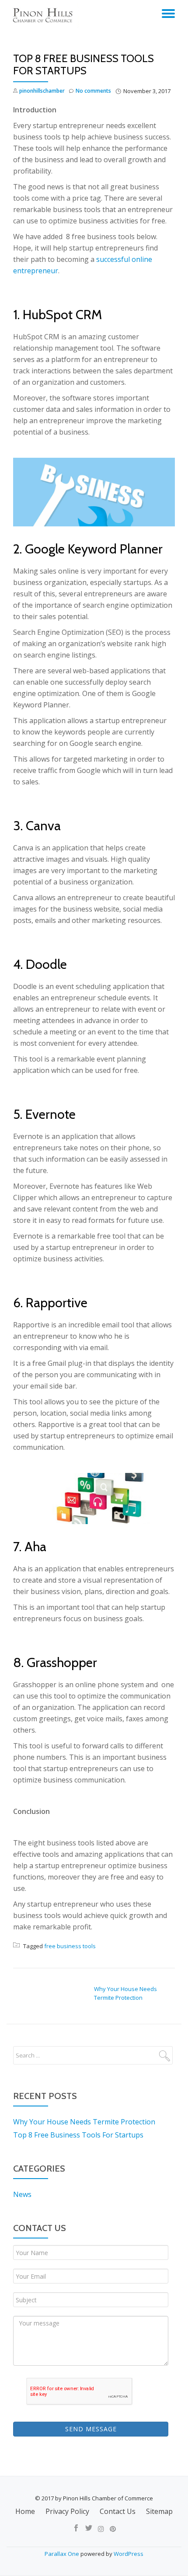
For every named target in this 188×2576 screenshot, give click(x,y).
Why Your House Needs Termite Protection (84, 2122)
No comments (93, 91)
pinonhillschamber (42, 91)
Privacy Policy (67, 2511)
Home (25, 2511)
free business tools (70, 1946)
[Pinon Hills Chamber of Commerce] (44, 15)
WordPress (129, 2554)
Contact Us (118, 2511)
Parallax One (63, 2554)
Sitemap (159, 2511)
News (22, 2194)
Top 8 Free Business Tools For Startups (78, 2135)
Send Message (91, 2429)
